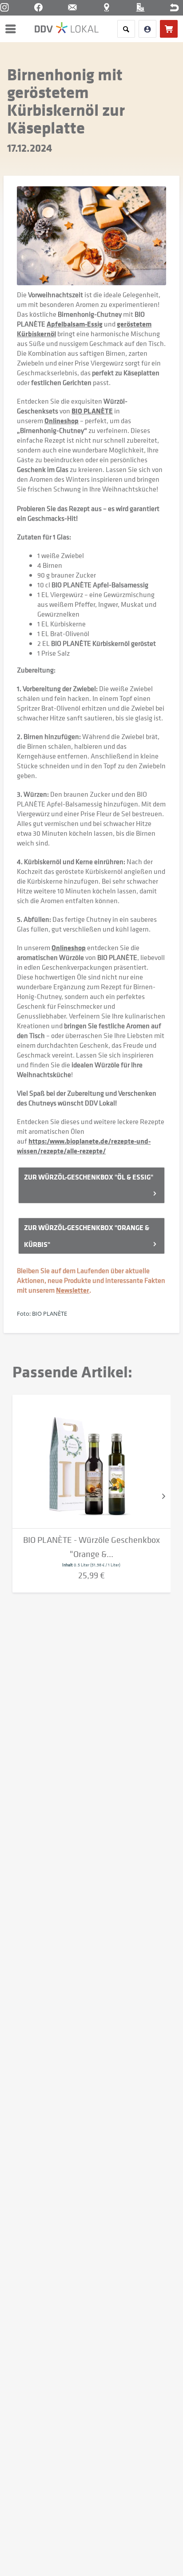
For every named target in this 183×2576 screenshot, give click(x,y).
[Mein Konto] (147, 29)
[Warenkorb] (169, 29)
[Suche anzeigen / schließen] (126, 29)
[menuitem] (13, 29)
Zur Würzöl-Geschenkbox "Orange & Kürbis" (87, 1236)
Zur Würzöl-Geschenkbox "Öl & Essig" (89, 1177)
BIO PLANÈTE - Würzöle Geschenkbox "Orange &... (91, 1547)
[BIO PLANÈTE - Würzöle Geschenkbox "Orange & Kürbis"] (91, 1462)
